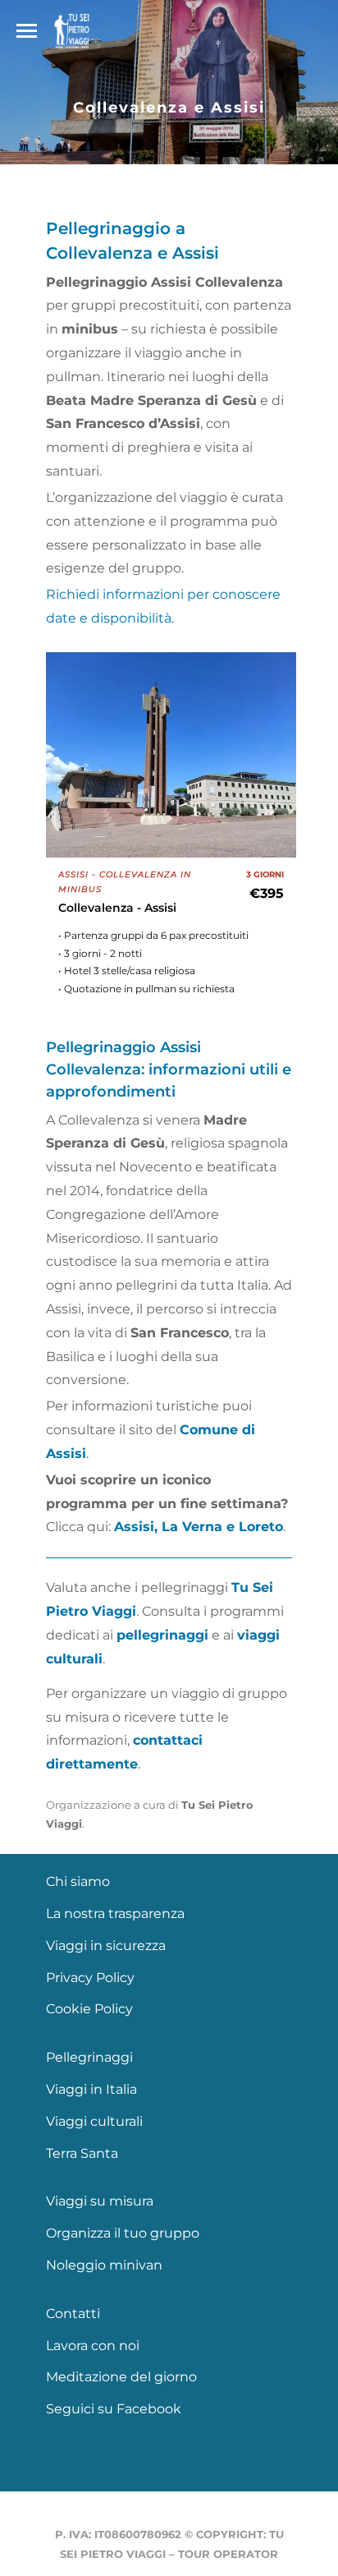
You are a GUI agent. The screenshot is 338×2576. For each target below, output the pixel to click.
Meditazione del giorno (121, 2377)
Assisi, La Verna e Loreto (199, 1527)
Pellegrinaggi (89, 2057)
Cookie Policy (89, 2009)
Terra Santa (82, 2153)
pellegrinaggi (162, 1635)
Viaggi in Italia (91, 2089)
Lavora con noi (93, 2346)
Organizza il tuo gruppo (123, 2233)
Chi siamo (78, 1881)
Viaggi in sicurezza (106, 1946)
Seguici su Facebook (114, 2409)
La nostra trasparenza (115, 1914)
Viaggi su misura (100, 2201)
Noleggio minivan (104, 2265)
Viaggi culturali (94, 2121)
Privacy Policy (90, 1978)
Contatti (73, 2314)
